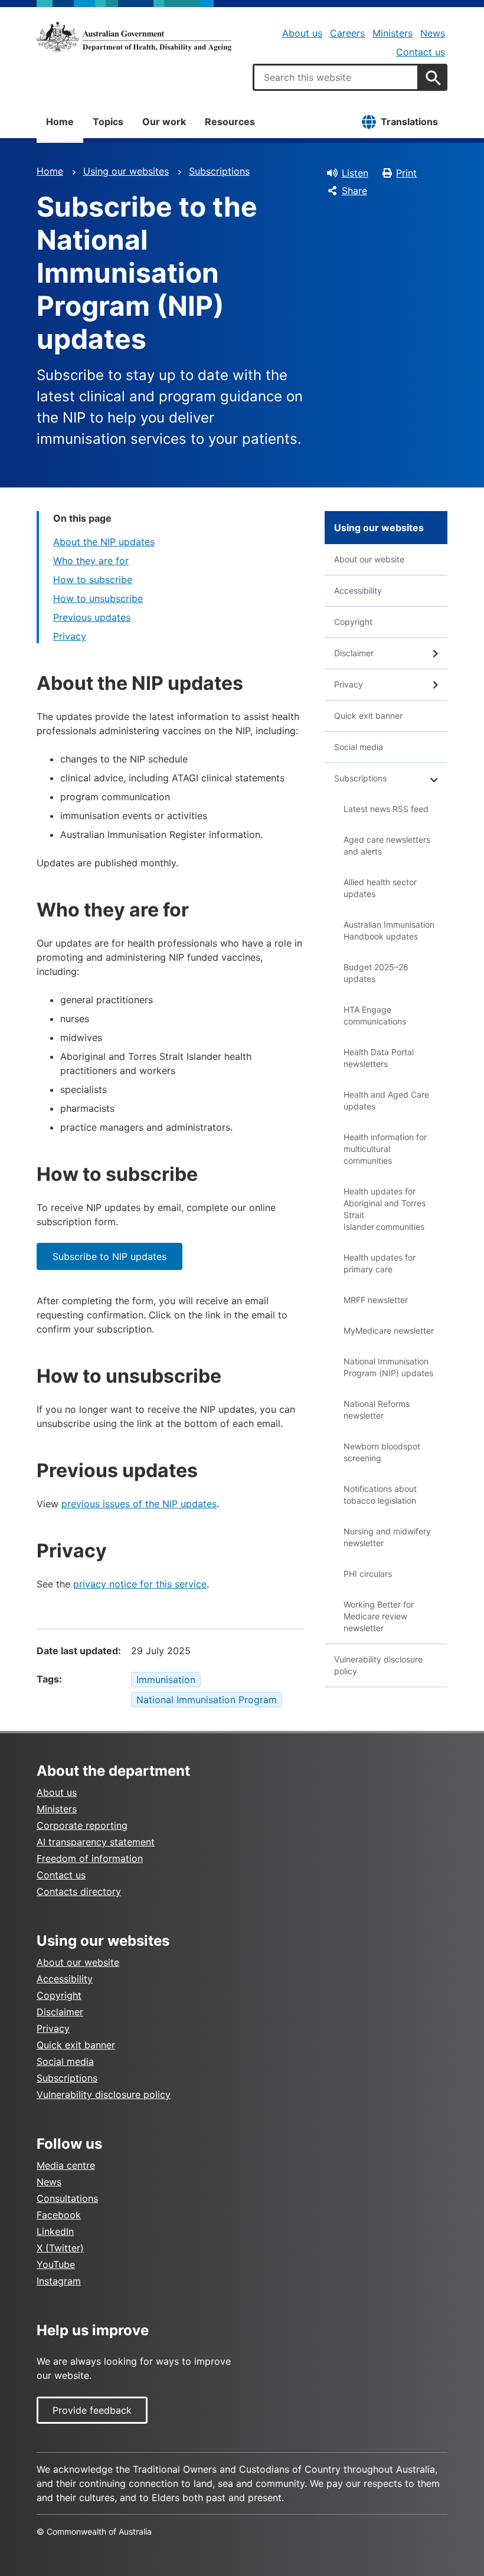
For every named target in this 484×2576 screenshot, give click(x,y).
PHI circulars (368, 1574)
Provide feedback (92, 2410)
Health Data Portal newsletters (379, 1058)
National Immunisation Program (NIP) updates (388, 1367)
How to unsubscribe (98, 598)
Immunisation (166, 1680)
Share (354, 191)
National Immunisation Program (207, 1700)
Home (60, 122)
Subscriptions (219, 171)
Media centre (66, 2165)
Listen (355, 173)
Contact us (421, 52)
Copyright (353, 622)
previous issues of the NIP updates (139, 1504)
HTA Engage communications (375, 1015)
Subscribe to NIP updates (109, 1256)
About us (302, 33)
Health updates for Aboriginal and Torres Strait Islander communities (385, 1209)
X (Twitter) (60, 2248)
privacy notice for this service (140, 1584)
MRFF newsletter (376, 1300)
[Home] (134, 37)
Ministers (393, 33)
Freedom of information (90, 1858)
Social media (359, 747)
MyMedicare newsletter (389, 1330)
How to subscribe (93, 580)
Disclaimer (354, 653)
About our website (369, 559)
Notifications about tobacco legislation (380, 1495)
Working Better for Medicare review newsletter (379, 1616)
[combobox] (336, 77)
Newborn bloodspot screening (382, 1452)
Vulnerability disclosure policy (378, 1665)
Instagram (59, 2281)
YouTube (56, 2264)
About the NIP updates (104, 542)
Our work (164, 122)
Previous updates (92, 617)
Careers (347, 33)
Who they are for (91, 561)
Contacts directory (79, 1891)
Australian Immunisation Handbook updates (389, 930)
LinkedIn (55, 2231)
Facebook (59, 2215)
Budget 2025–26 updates (376, 973)
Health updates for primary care (380, 1263)
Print (406, 173)
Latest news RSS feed (386, 809)
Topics (108, 122)
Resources (230, 122)
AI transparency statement (96, 1842)
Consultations (67, 2198)
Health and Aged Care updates (386, 1100)
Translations (409, 122)
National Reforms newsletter (377, 1410)
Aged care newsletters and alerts (387, 845)
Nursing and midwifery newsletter (387, 1537)
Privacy (70, 636)
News (433, 33)
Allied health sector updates (380, 888)
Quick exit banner (368, 716)
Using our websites (126, 171)
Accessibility (358, 590)
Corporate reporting (82, 1825)
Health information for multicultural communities (385, 1149)
